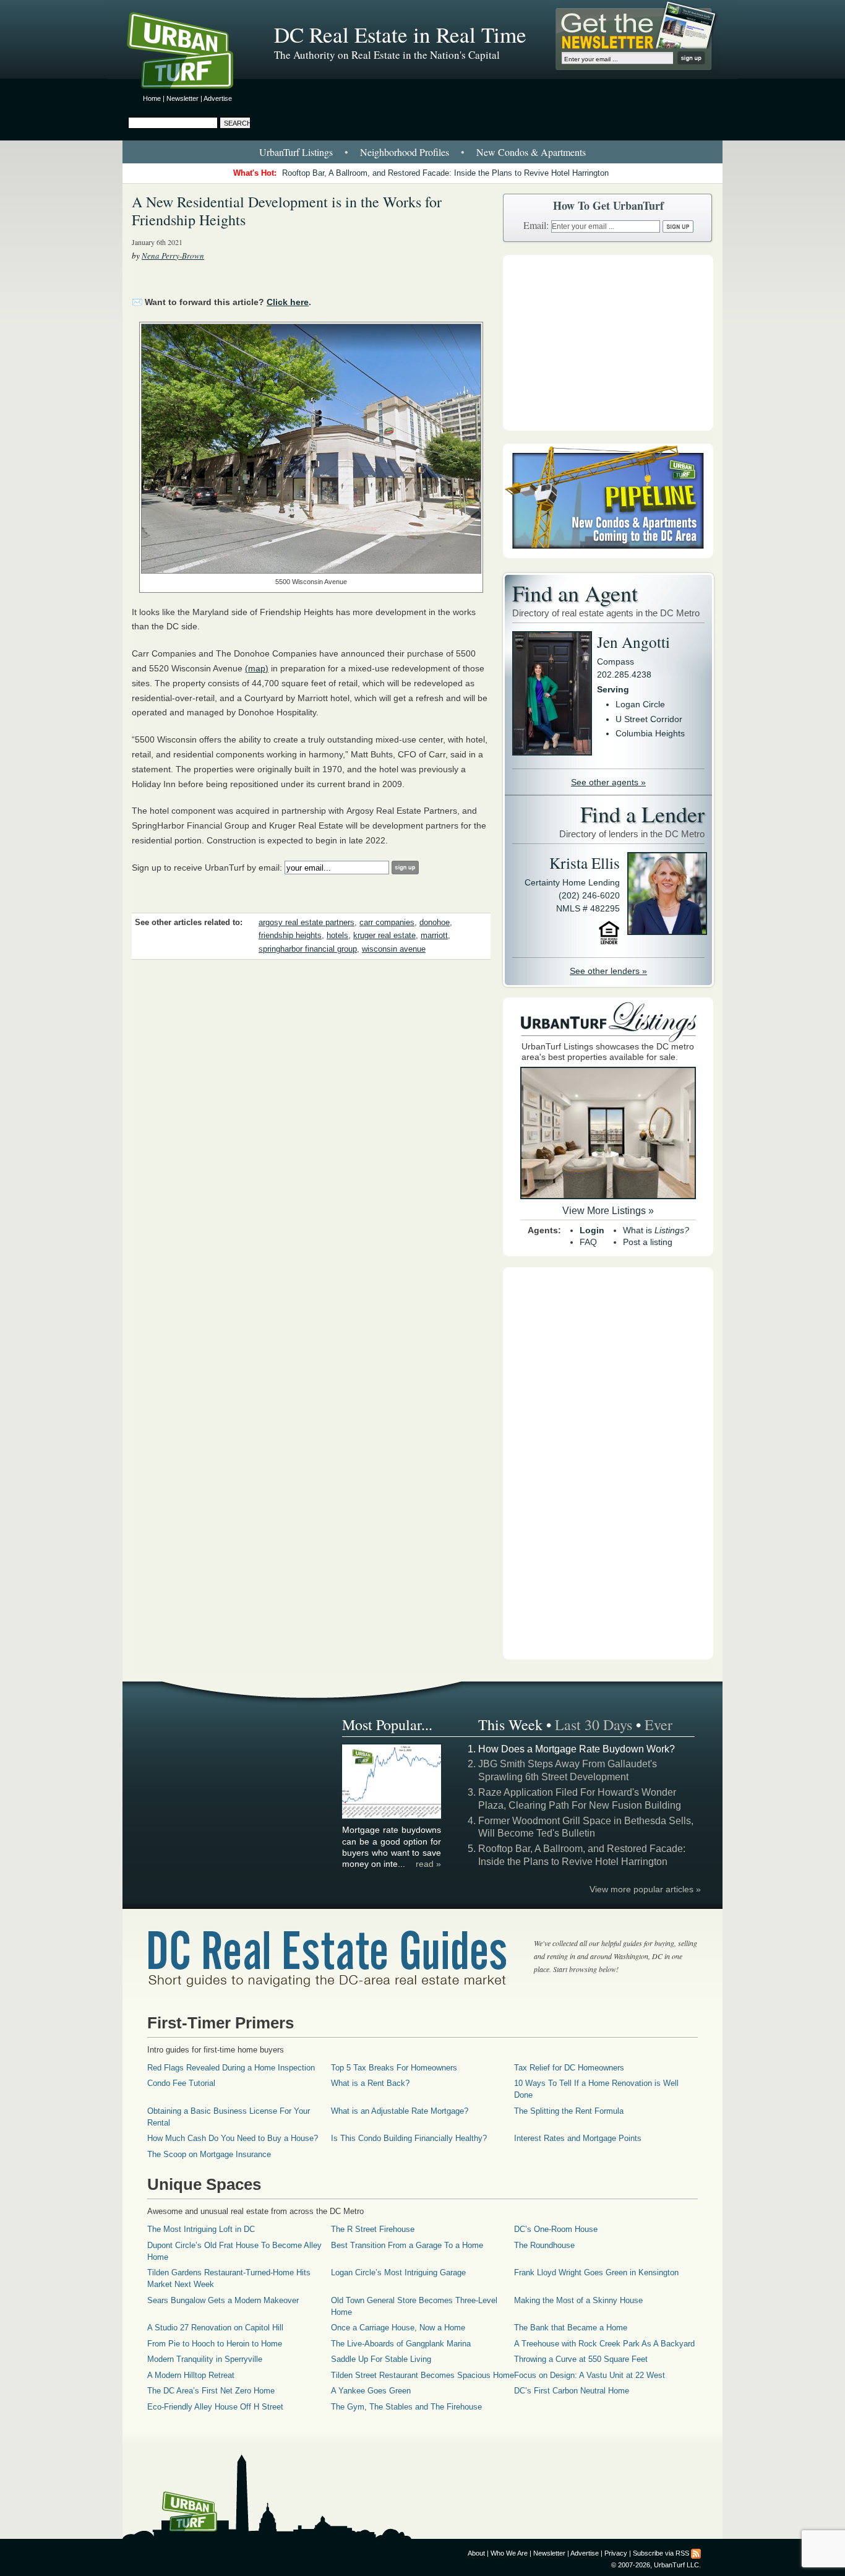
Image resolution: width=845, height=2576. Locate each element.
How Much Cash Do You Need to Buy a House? (233, 2138)
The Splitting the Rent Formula (569, 2111)
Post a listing (648, 1242)
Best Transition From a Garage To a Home (407, 2245)
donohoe (435, 923)
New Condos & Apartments (531, 152)
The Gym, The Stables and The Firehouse (406, 2407)
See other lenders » (608, 971)
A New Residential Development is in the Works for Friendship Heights (287, 211)
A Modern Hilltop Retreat (191, 2375)
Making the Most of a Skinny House (578, 2300)
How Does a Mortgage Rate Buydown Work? (577, 1749)
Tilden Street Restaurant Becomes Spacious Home (422, 2375)
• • (422, 152)
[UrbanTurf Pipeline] (608, 555)
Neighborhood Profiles (405, 152)
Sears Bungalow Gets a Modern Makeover (223, 2300)
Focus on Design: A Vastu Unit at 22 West (590, 2375)
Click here (288, 302)
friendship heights (290, 936)
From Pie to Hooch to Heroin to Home (215, 2344)
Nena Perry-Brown (173, 256)
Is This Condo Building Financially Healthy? (409, 2138)
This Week (510, 1725)
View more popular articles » (645, 1889)
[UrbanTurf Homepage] (191, 53)
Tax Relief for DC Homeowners (569, 2068)
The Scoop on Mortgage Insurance (209, 2154)
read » (428, 1864)
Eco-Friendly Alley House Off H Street (215, 2407)
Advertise (218, 98)
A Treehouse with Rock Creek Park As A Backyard (604, 2344)
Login (592, 1230)
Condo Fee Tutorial (181, 2083)
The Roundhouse (544, 2245)
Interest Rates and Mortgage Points (578, 2138)
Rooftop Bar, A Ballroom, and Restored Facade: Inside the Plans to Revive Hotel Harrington (445, 173)
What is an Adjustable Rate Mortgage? (400, 2111)
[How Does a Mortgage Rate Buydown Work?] (392, 1817)
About (476, 2553)
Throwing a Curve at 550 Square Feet (581, 2359)
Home (152, 98)
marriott (434, 936)
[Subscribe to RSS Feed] (696, 2553)
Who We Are (509, 2553)
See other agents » (608, 782)
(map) (257, 668)
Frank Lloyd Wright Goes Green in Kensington (596, 2272)
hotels (337, 936)
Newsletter (182, 98)
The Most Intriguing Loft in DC (201, 2229)
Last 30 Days (594, 1725)
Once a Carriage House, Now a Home (398, 2328)
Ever (658, 1725)
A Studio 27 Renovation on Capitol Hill (215, 2328)
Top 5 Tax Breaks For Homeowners (394, 2068)
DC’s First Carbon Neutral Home (572, 2391)
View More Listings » (608, 1211)
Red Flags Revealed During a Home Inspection (231, 2068)
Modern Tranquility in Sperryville (205, 2359)
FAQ (588, 1242)
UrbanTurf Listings (296, 152)
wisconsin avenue (394, 949)
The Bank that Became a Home (571, 2328)
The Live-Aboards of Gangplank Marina (401, 2344)
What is (656, 1230)
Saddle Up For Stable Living (381, 2359)
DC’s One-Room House (556, 2229)
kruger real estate (384, 936)
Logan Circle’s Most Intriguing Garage (398, 2272)
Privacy (616, 2553)
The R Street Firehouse (373, 2229)
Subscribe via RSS (661, 2553)
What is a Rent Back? (370, 2083)
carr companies (387, 923)
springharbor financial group (308, 949)
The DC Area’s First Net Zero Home (211, 2391)
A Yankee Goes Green (371, 2391)
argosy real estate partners (307, 923)
